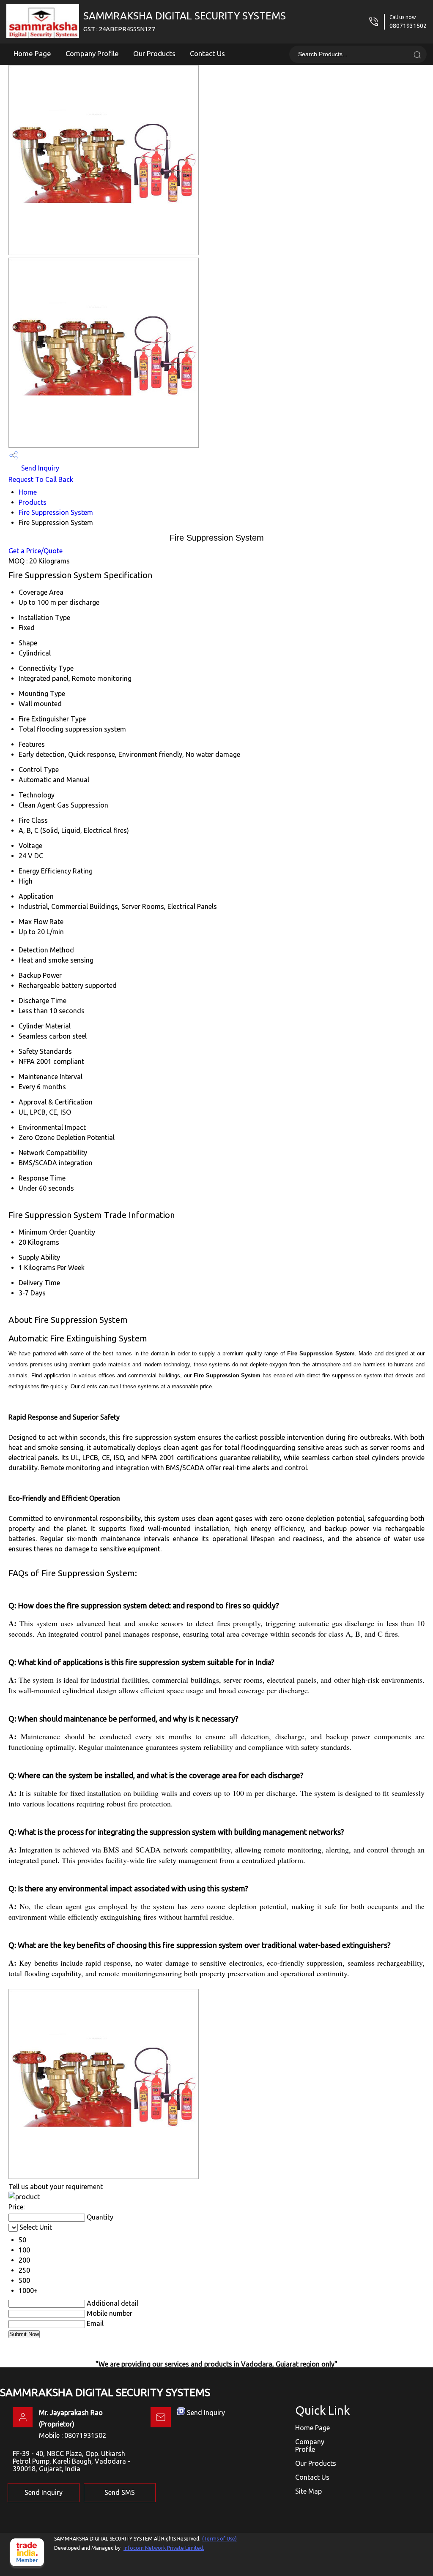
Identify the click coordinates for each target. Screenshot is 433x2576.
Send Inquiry (39, 468)
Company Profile (92, 53)
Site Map (308, 2491)
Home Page (32, 53)
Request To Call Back (41, 479)
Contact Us (207, 53)
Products (33, 502)
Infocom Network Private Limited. (164, 2548)
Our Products (154, 53)
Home (28, 492)
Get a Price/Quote (36, 551)
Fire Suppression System (56, 512)
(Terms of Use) (219, 2539)
